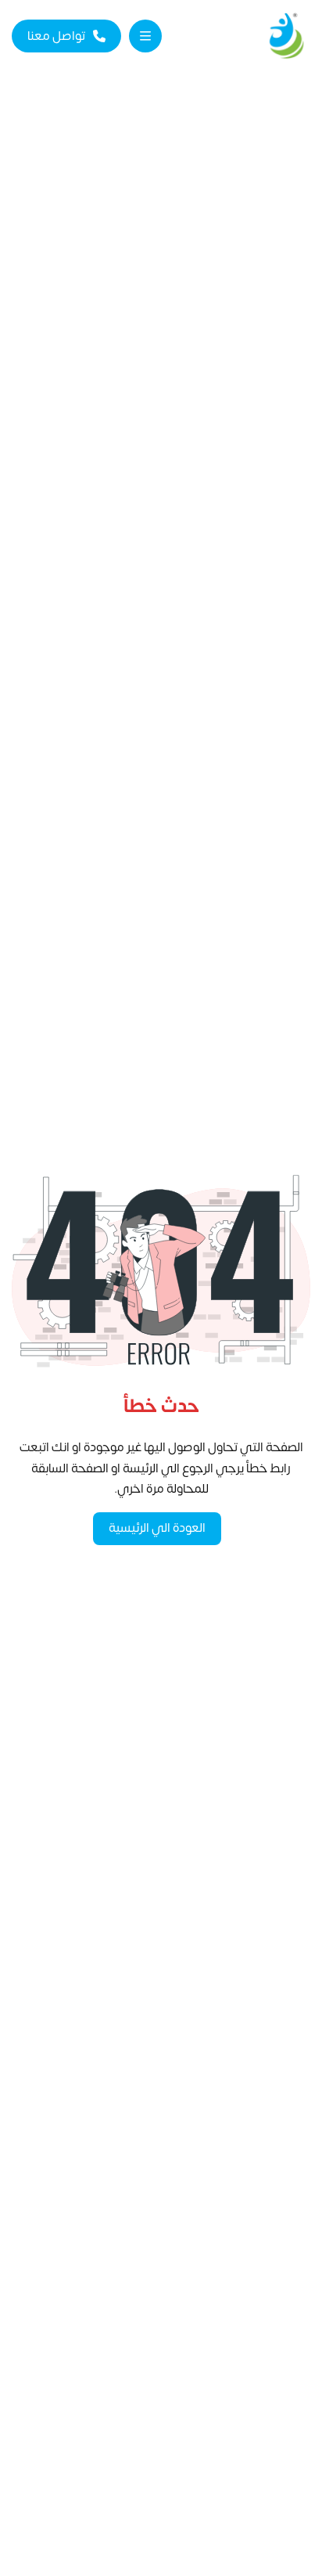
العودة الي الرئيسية (157, 1528)
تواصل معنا (56, 36)
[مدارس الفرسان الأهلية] (286, 36)
